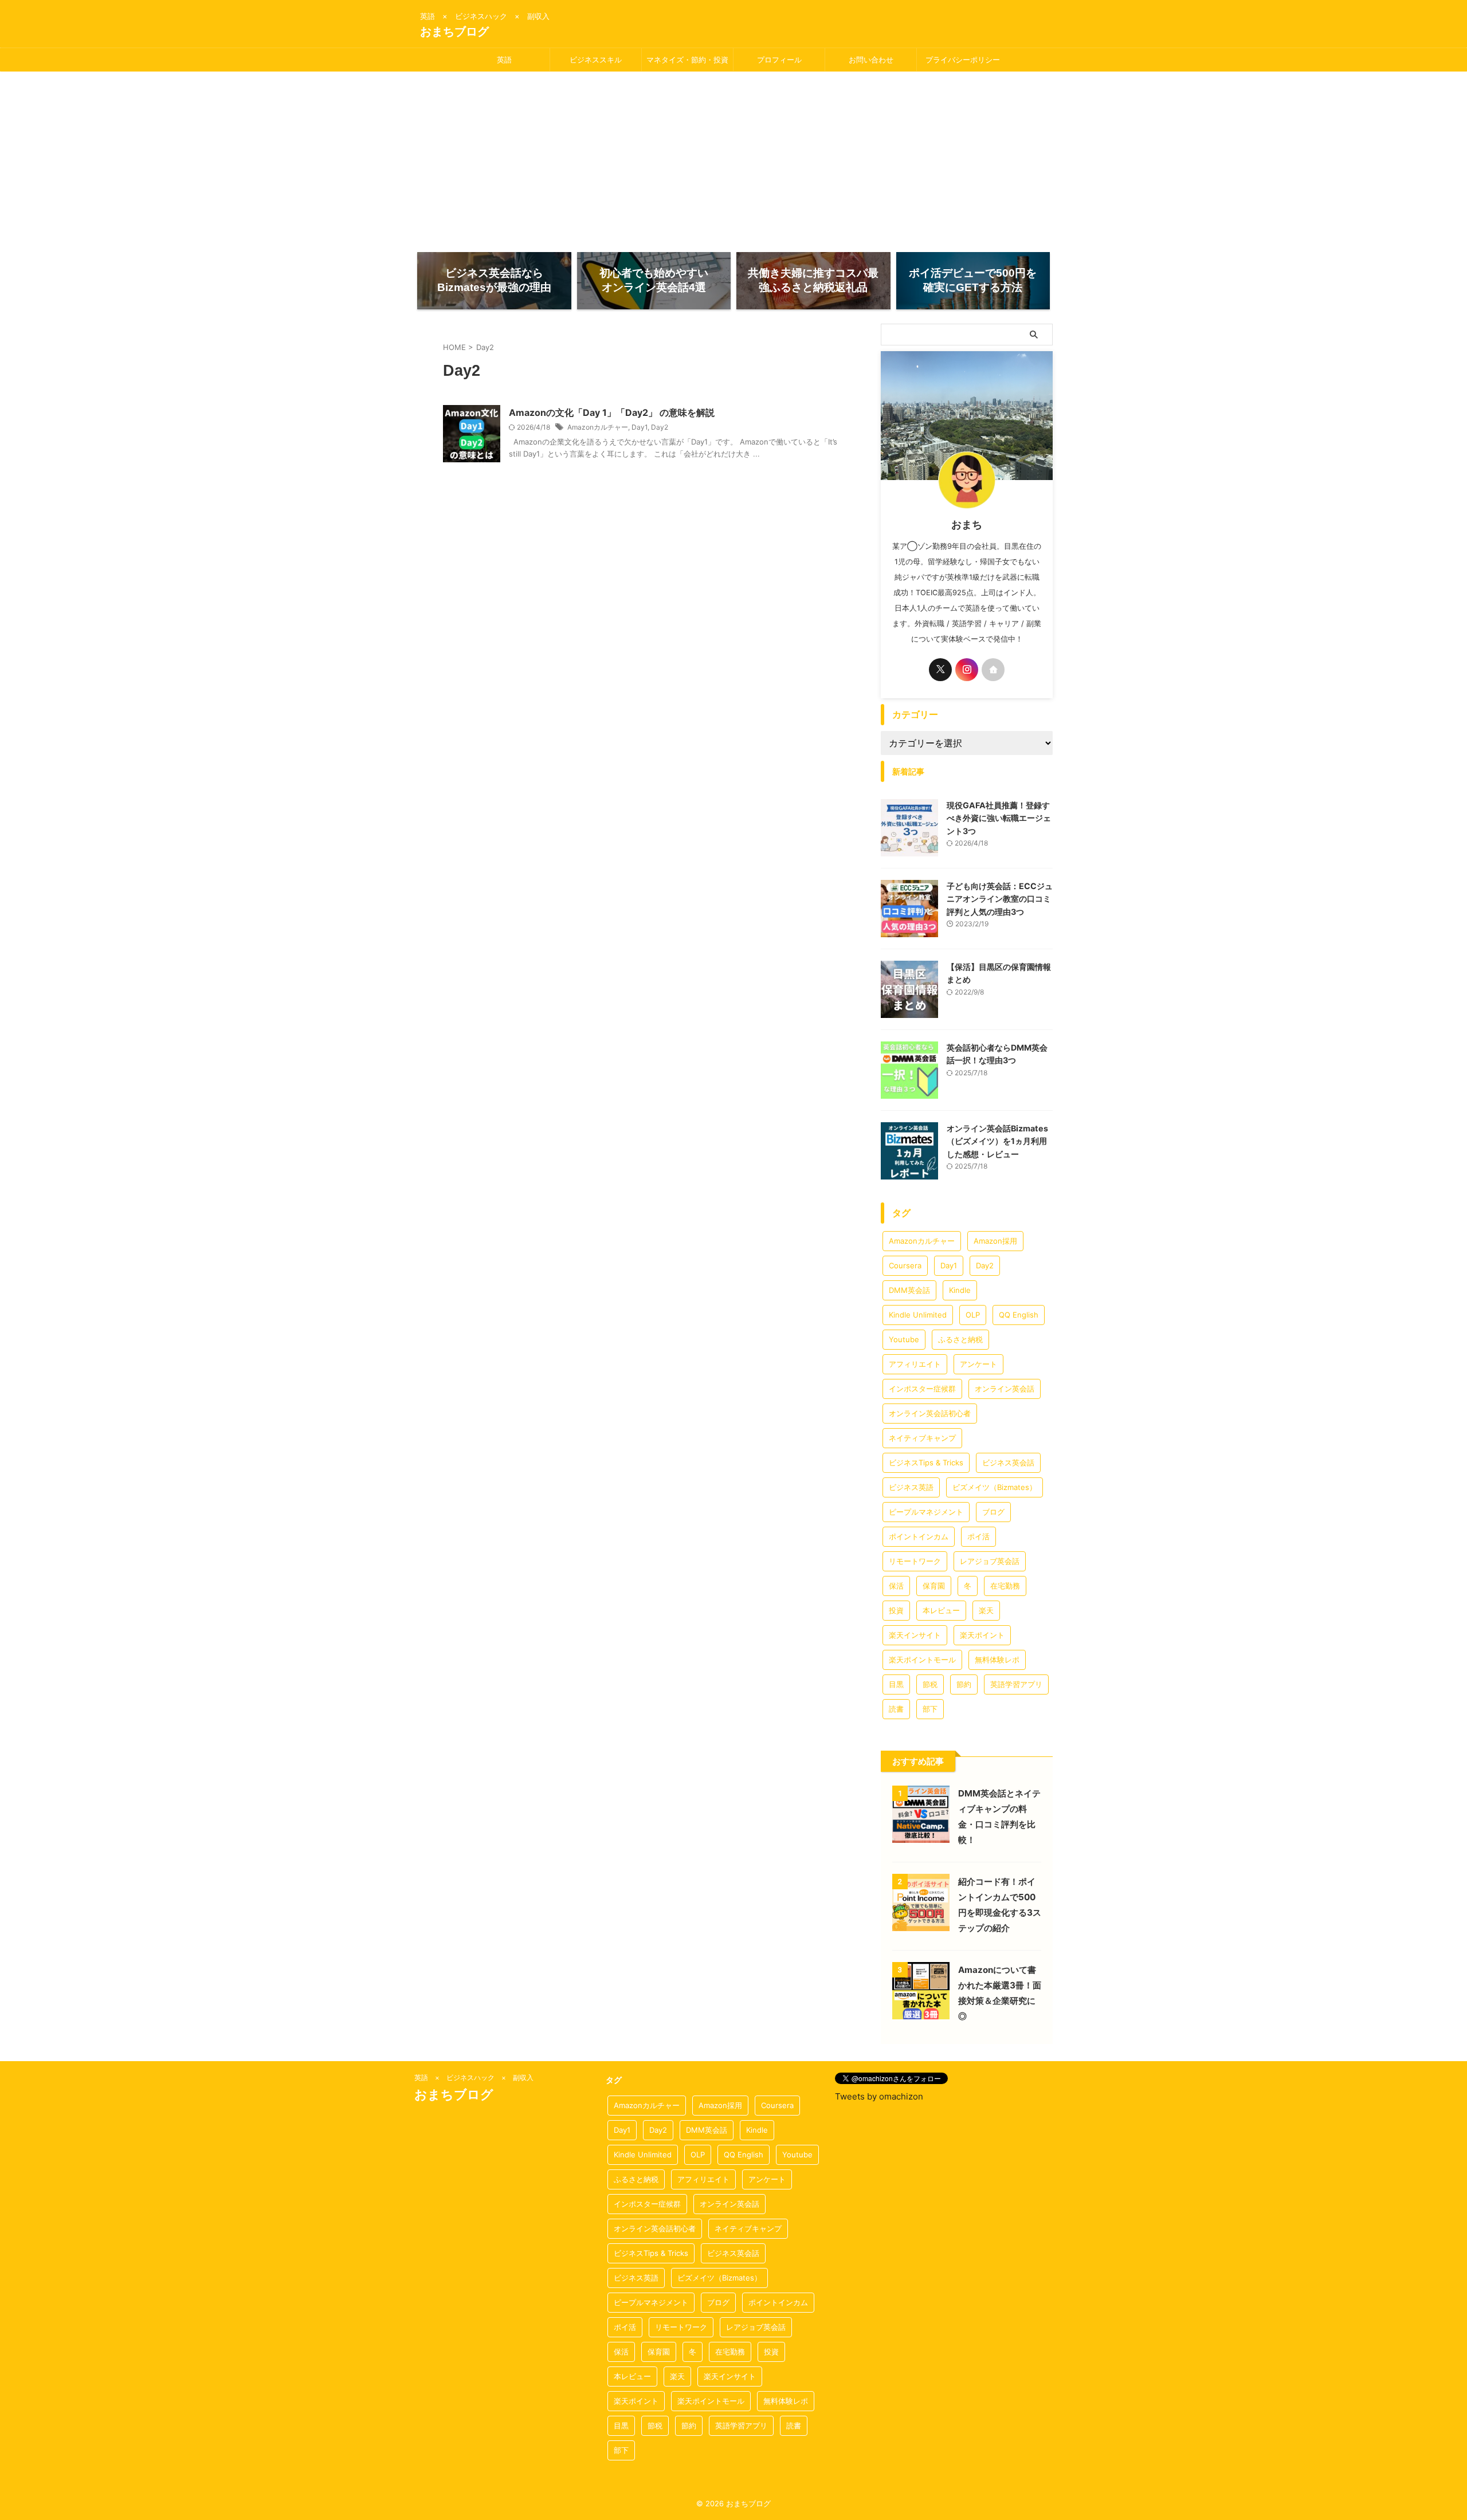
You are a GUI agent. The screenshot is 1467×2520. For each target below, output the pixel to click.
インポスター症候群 (922, 1389)
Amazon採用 (995, 1241)
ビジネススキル (596, 60)
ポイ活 (978, 1536)
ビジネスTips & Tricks (926, 1463)
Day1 (640, 427)
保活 (896, 1586)
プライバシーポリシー (963, 60)
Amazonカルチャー (598, 427)
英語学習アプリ (1016, 1684)
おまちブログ (454, 32)
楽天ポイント (982, 1635)
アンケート (978, 1364)
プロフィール (779, 60)
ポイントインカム (919, 1536)
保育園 (934, 1586)
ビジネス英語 (911, 1487)
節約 (964, 1684)
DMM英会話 (909, 1290)
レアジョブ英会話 (990, 1561)
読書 (896, 1709)
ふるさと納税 (960, 1339)
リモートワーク (915, 1561)
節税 (930, 1684)
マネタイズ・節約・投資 (687, 60)
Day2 (660, 427)
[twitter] (940, 670)
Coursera (905, 1265)
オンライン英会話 (1005, 1389)
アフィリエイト (915, 1364)
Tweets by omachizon (879, 2096)
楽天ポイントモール (922, 1660)
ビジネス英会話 (1008, 1463)
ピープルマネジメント (926, 1512)
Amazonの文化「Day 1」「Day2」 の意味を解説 (612, 412)
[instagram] (967, 670)
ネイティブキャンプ (922, 1438)
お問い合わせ (871, 60)
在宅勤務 (1005, 1586)
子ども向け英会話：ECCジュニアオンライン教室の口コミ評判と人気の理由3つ (1000, 899)
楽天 (986, 1610)
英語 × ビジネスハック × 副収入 (474, 2077)
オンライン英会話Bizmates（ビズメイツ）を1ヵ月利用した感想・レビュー (997, 1141)
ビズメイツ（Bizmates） (995, 1487)
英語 (504, 60)
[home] (993, 670)
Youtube (904, 1339)
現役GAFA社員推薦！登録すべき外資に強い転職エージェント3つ (999, 818)
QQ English (1019, 1315)
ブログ (993, 1512)
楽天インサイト (915, 1635)
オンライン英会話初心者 (930, 1413)
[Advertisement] (733, 158)
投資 (896, 1610)
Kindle (960, 1290)
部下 (930, 1709)
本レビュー (941, 1610)
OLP (973, 1315)
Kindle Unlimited (918, 1315)
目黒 (896, 1684)
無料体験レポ (997, 1660)
